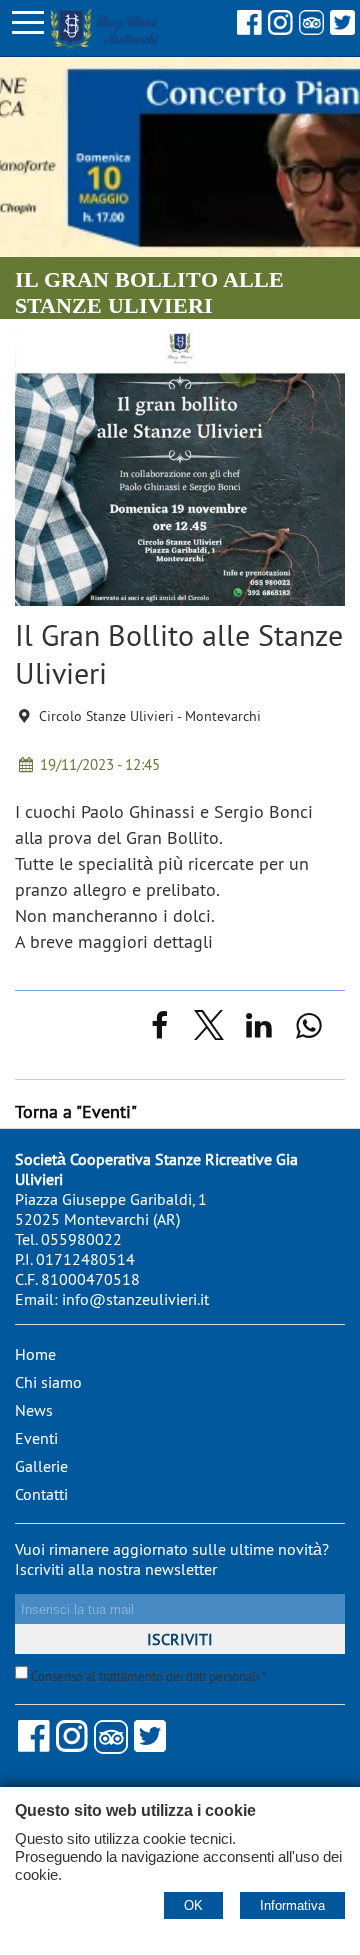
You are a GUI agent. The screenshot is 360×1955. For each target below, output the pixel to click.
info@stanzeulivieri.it (135, 1299)
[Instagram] (280, 28)
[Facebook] (249, 28)
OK (193, 1905)
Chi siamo (48, 1382)
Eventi (36, 1438)
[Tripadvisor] (311, 28)
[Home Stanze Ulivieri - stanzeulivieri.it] (79, 26)
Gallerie (41, 1466)
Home (35, 1354)
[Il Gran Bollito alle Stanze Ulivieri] (180, 599)
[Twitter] (342, 28)
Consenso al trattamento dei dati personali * (147, 1676)
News (34, 1410)
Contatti (41, 1494)
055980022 (81, 1239)
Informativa (292, 1905)
